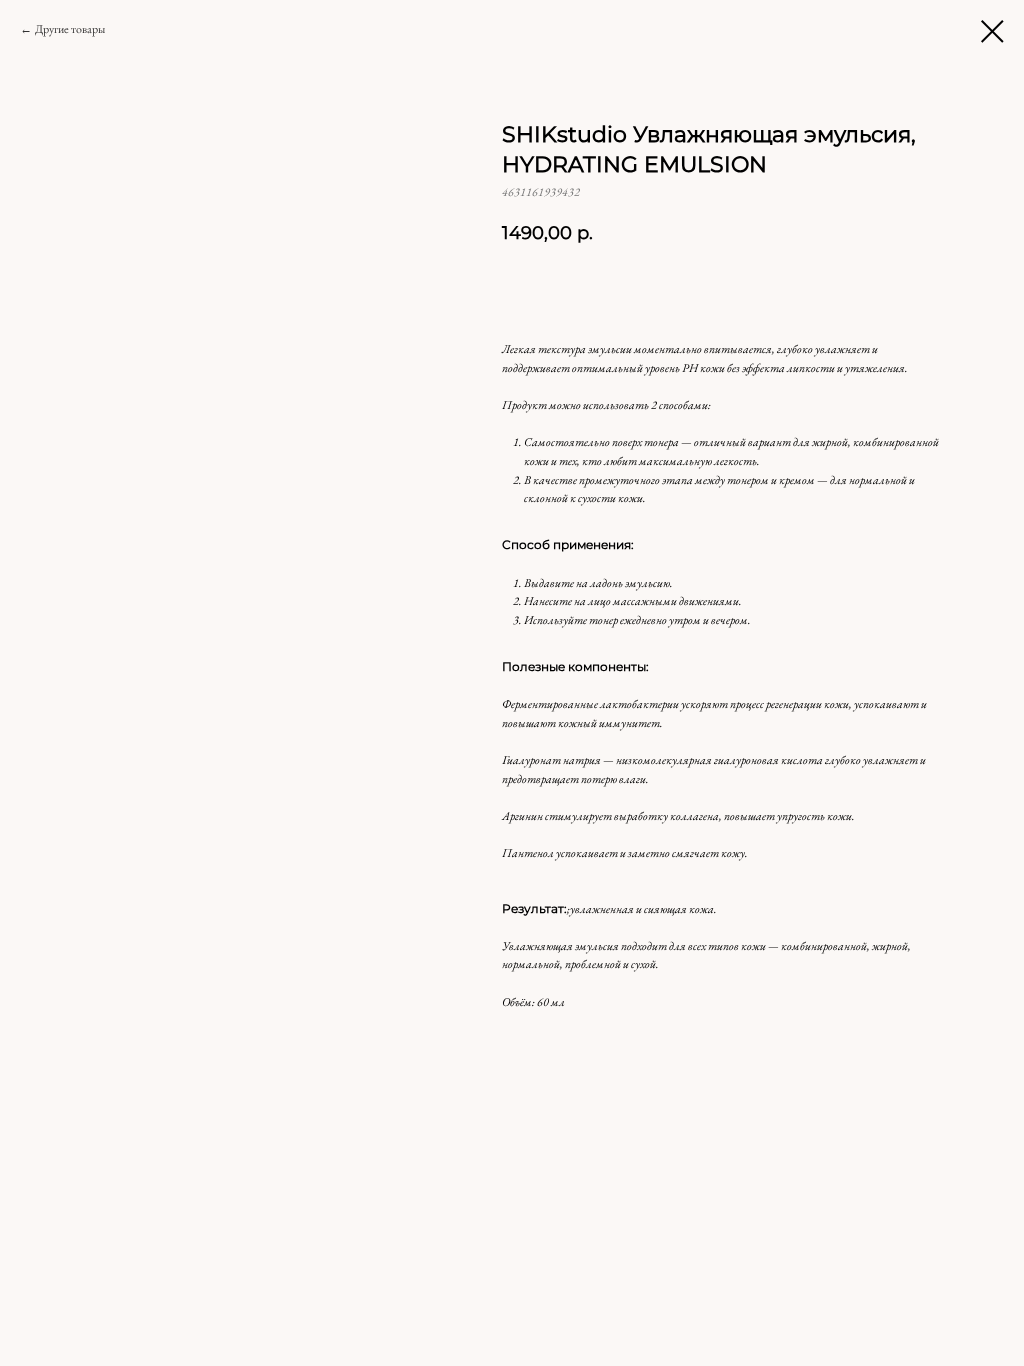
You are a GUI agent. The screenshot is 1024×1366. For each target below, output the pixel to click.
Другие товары (70, 29)
